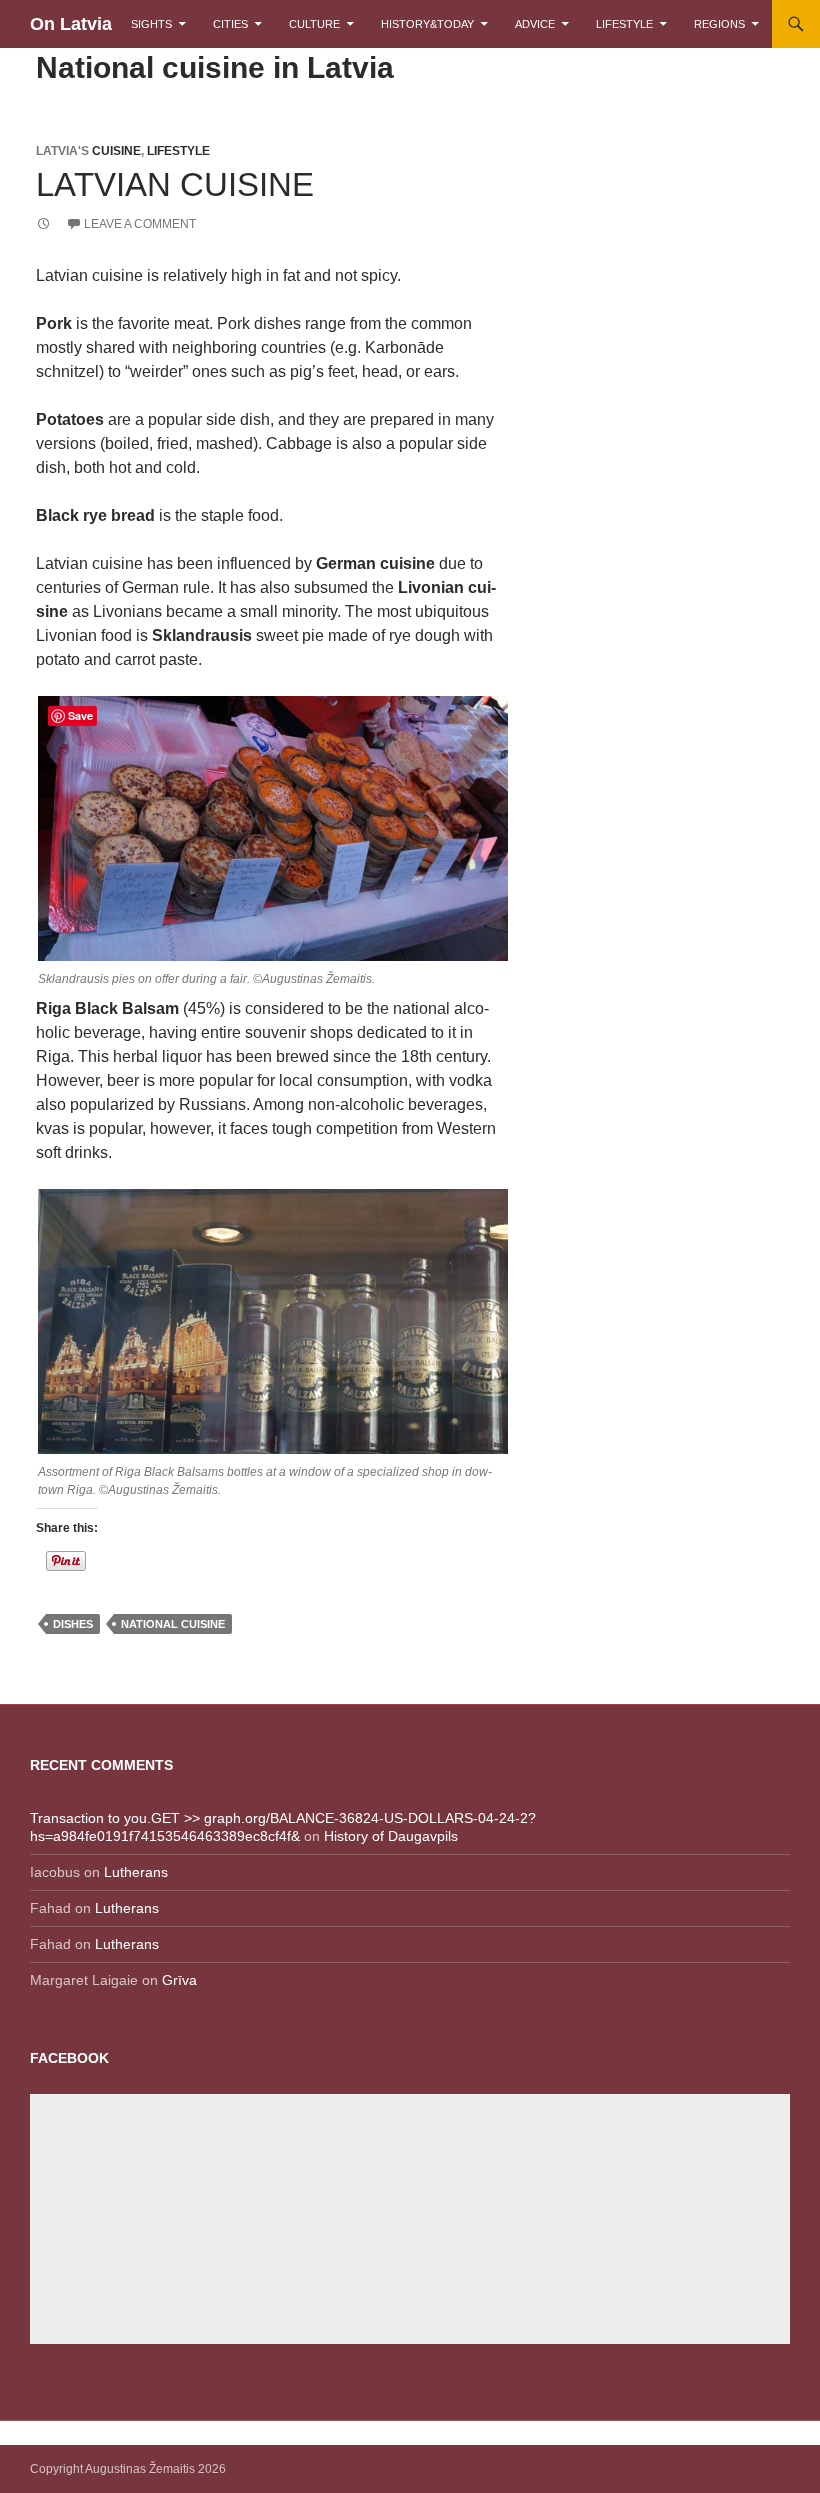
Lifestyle (624, 24)
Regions (719, 24)
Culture (314, 24)
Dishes (73, 1624)
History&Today (427, 24)
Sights (151, 24)
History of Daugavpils (391, 1836)
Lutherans (136, 1872)
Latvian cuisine (175, 184)
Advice (535, 24)
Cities (230, 24)
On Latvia (71, 24)
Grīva (179, 1980)
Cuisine (116, 151)
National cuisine (173, 1624)
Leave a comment (140, 224)
